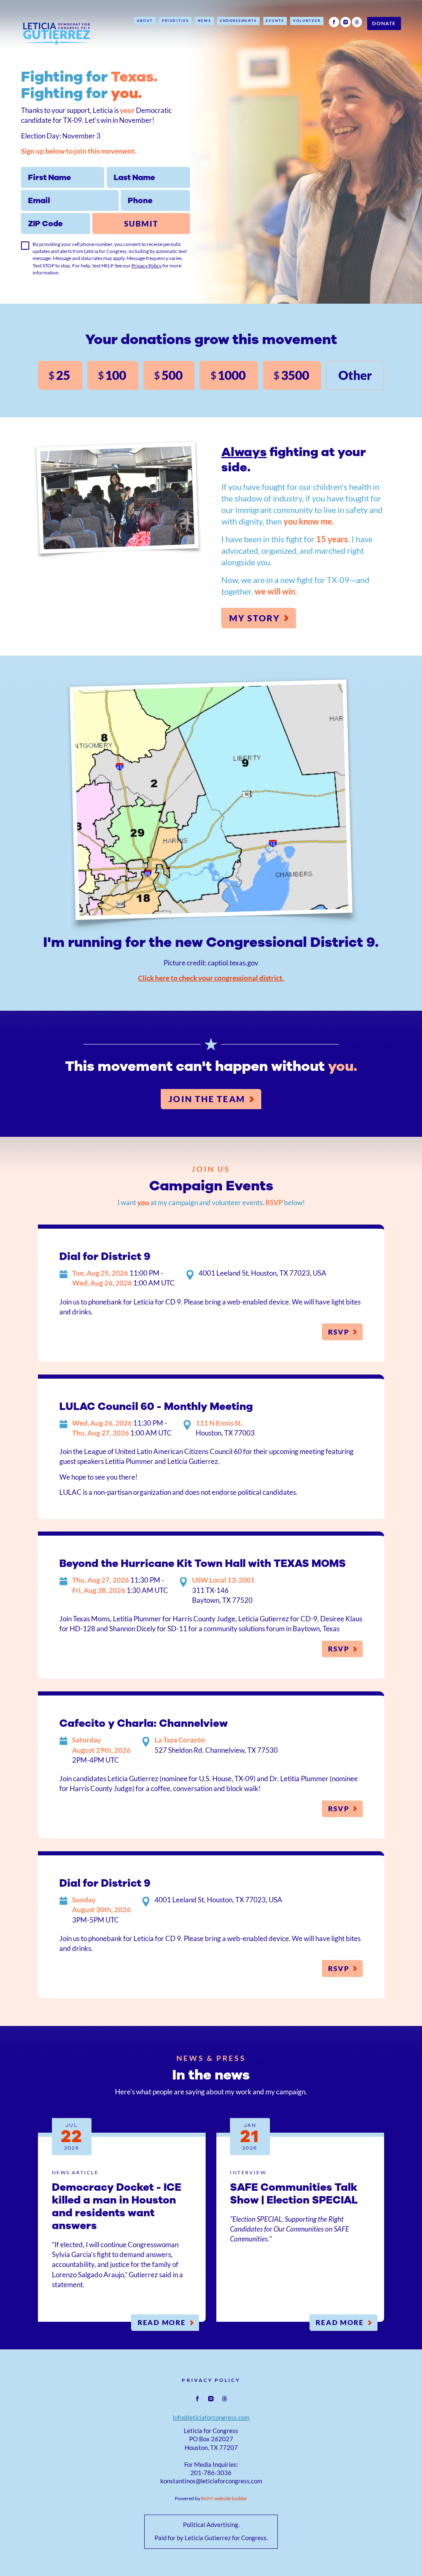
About (145, 21)
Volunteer (307, 21)
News (204, 21)
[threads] (357, 22)
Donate (384, 23)
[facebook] (334, 22)
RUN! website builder (224, 2498)
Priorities (175, 21)
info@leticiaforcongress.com (211, 2418)
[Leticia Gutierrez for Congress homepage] (57, 32)
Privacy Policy (147, 266)
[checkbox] (25, 246)
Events (275, 21)
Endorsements (239, 21)
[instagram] (346, 22)
